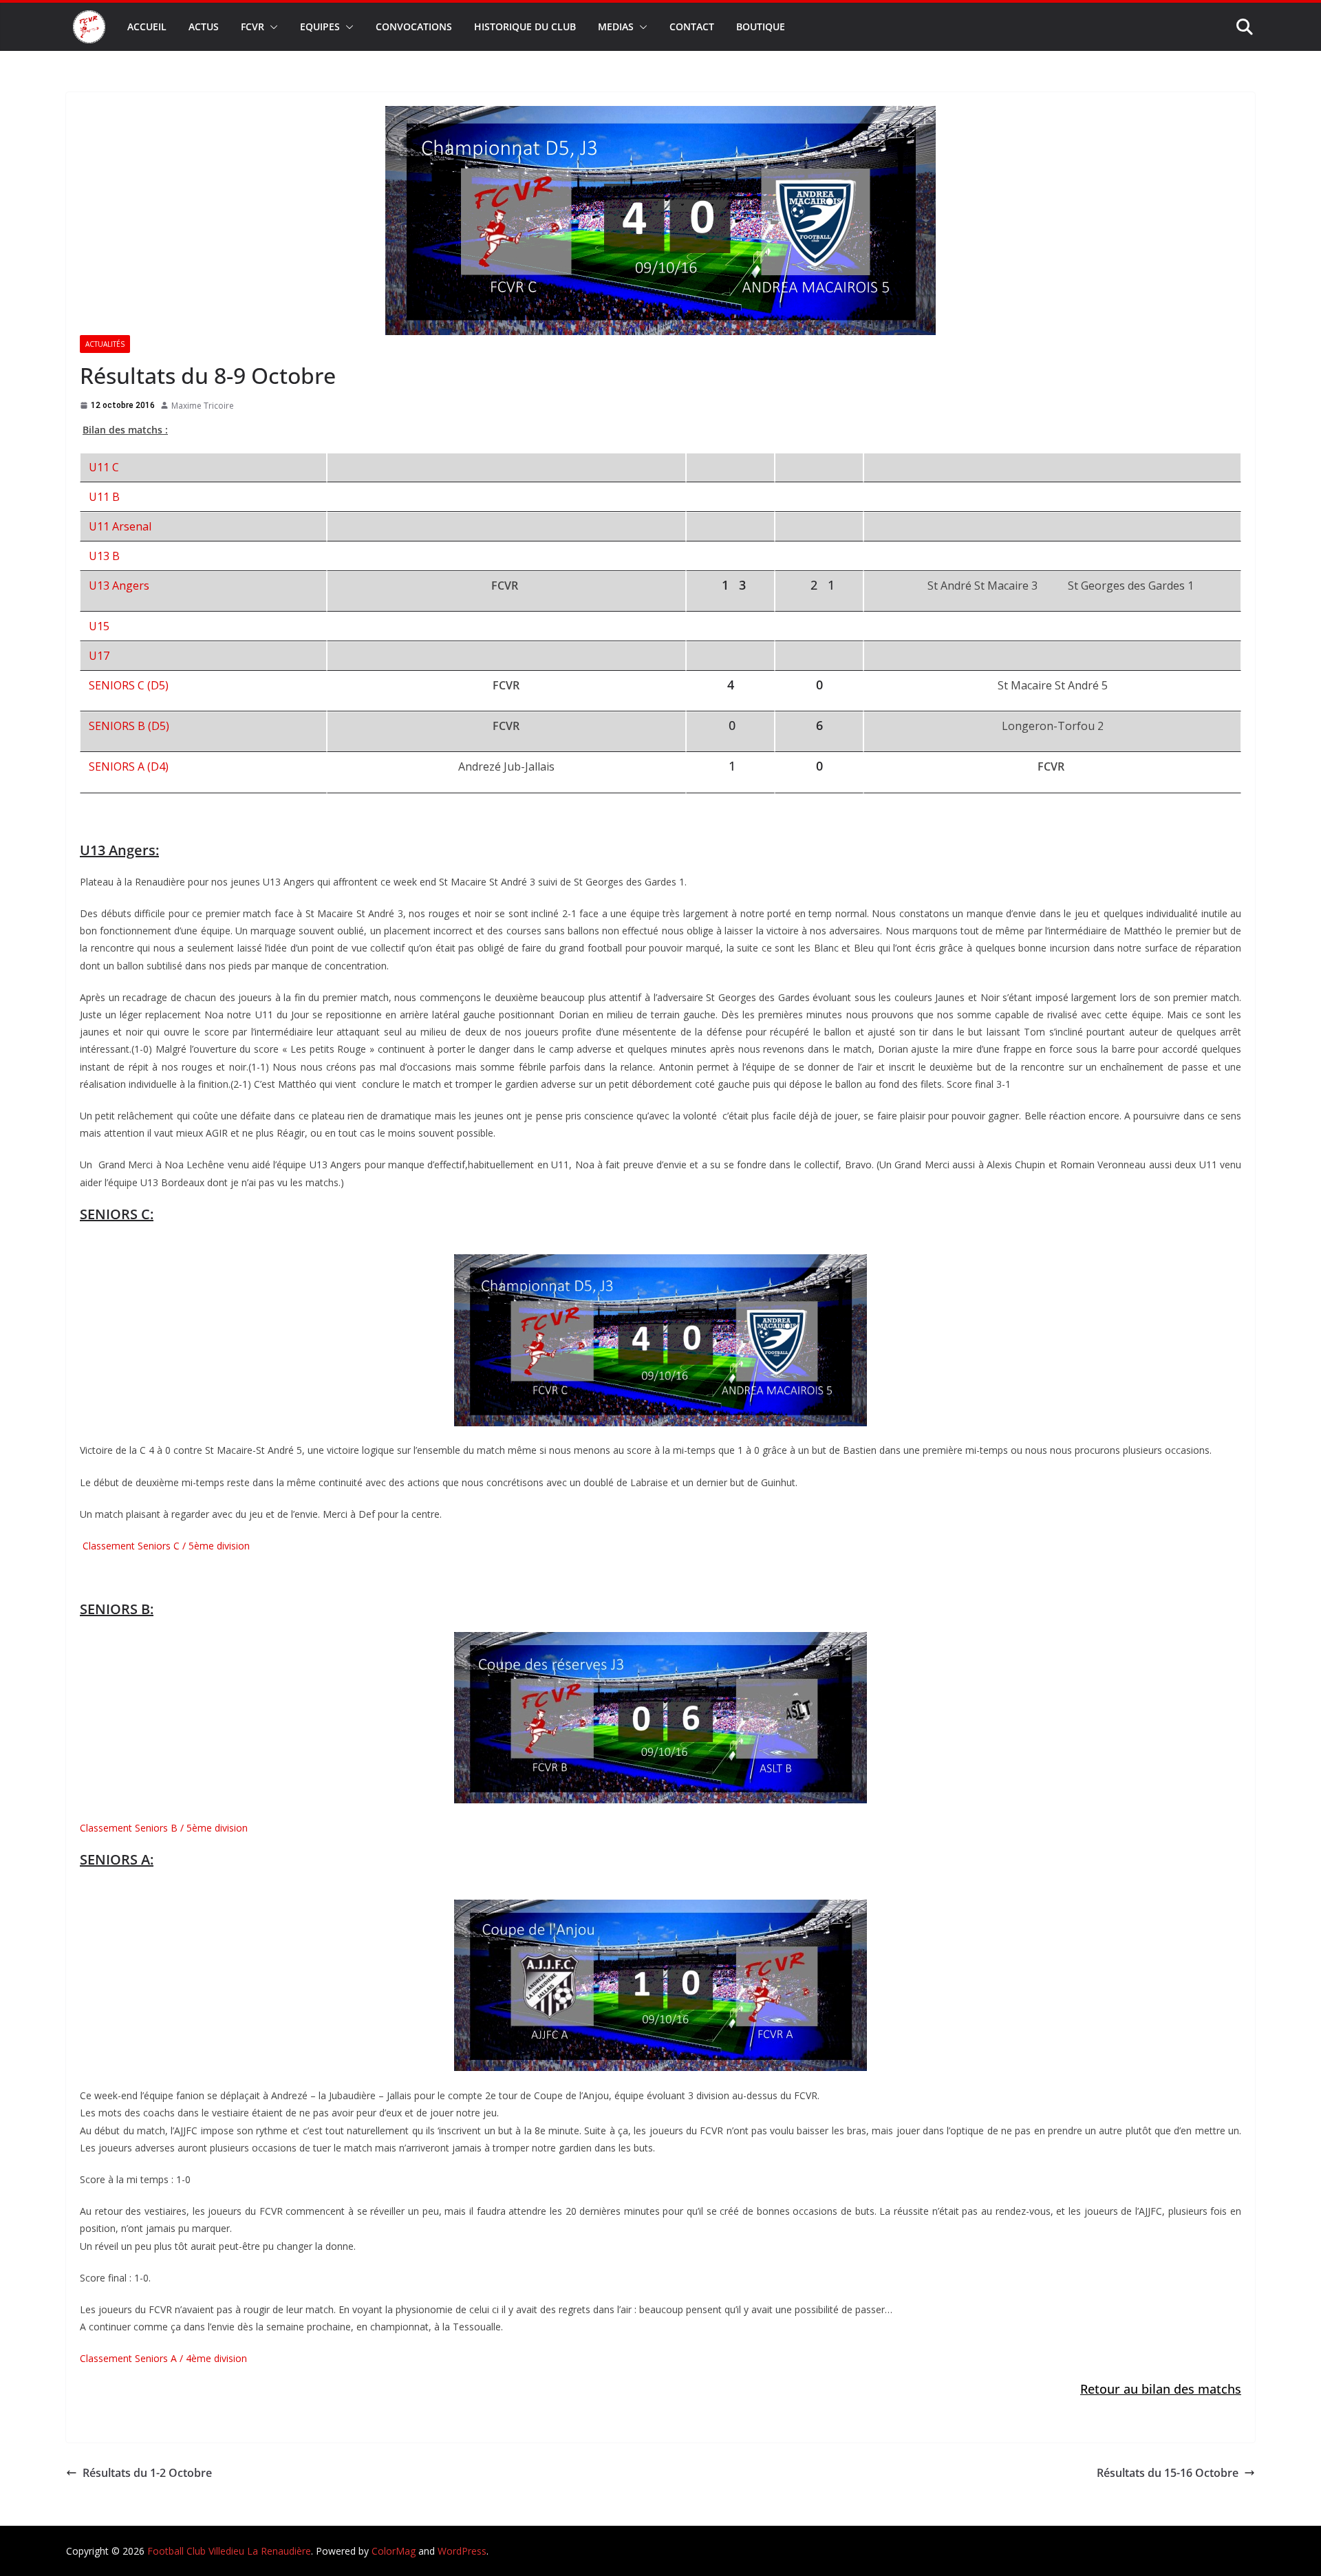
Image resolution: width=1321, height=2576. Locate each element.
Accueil (147, 26)
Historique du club (525, 26)
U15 (99, 626)
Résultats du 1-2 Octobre (147, 2473)
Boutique (761, 26)
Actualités (105, 344)
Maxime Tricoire (203, 406)
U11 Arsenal (120, 526)
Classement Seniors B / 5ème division (164, 1828)
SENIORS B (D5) (129, 726)
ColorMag (394, 2551)
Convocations (414, 26)
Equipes (320, 26)
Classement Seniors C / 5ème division (165, 1546)
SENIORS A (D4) (129, 766)
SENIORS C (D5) (129, 685)
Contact (692, 26)
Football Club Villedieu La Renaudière (229, 2551)
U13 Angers (119, 586)
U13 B (104, 556)
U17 (99, 656)
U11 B (104, 497)
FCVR (253, 26)
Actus (204, 26)
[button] (271, 27)
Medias (616, 26)
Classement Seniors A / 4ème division (163, 2358)
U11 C (104, 467)
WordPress (462, 2551)
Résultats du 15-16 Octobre (1168, 2473)
